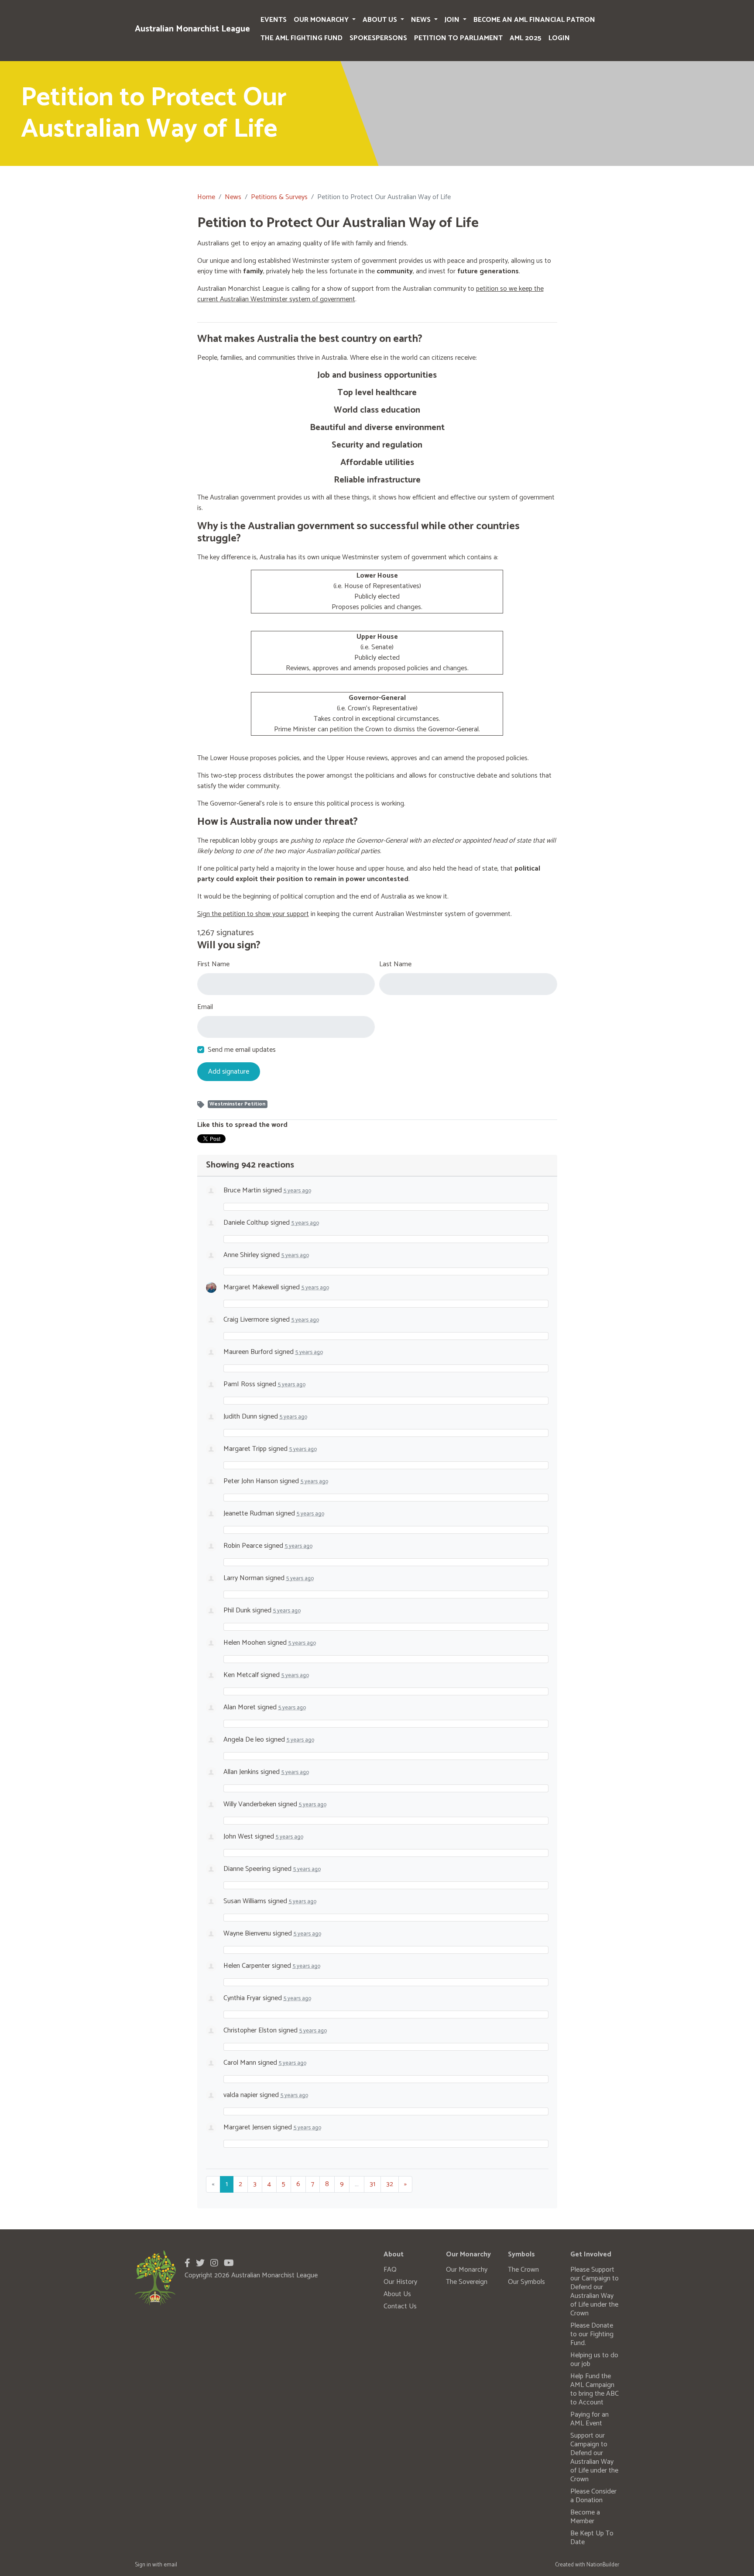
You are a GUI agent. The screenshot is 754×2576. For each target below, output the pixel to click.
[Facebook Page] (187, 2264)
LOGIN (559, 38)
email (170, 2565)
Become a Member (585, 2517)
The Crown (523, 2270)
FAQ (390, 2270)
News (422, 20)
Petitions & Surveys (279, 197)
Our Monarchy (322, 20)
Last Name (395, 964)
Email (205, 1007)
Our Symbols (526, 2282)
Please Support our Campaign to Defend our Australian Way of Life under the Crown (595, 2292)
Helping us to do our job (594, 2360)
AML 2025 (526, 38)
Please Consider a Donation (593, 2496)
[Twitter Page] (200, 2264)
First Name (213, 964)
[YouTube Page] (229, 2264)
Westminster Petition (237, 1104)
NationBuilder (603, 2565)
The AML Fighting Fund (302, 38)
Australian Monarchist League (192, 29)
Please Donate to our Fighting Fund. (592, 2334)
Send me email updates (242, 1050)
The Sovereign (467, 2282)
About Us (381, 20)
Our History (400, 2282)
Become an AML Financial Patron (534, 20)
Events (274, 20)
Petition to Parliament (458, 38)
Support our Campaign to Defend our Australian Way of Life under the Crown (594, 2457)
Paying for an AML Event (589, 2419)
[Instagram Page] (214, 2264)
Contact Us (400, 2306)
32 (390, 2184)
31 (372, 2184)
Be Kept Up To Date (592, 2538)
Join (453, 20)
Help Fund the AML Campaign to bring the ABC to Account (595, 2389)
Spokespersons (378, 38)
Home (206, 197)
